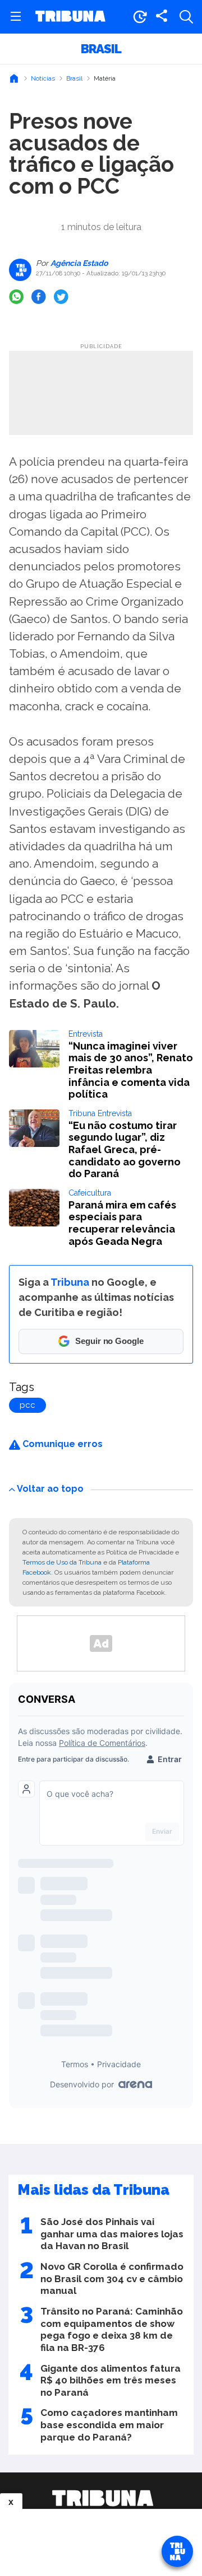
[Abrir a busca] (186, 17)
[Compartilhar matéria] (162, 17)
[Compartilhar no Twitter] (61, 297)
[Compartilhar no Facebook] (39, 297)
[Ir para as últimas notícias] (140, 17)
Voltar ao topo (50, 1489)
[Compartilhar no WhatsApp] (16, 297)
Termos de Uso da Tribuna (62, 1562)
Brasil (101, 49)
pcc (27, 1405)
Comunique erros (61, 1444)
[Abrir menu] (16, 17)
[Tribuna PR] (103, 2498)
